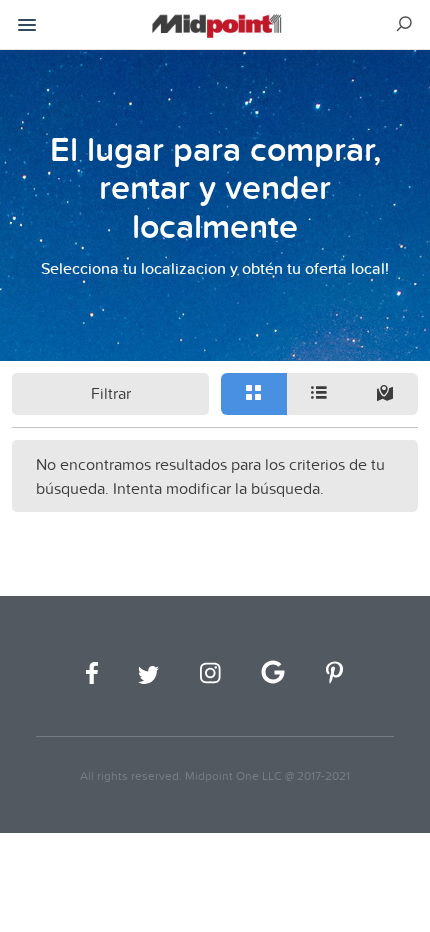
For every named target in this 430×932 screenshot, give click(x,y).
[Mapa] (385, 394)
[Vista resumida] (254, 394)
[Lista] (320, 394)
